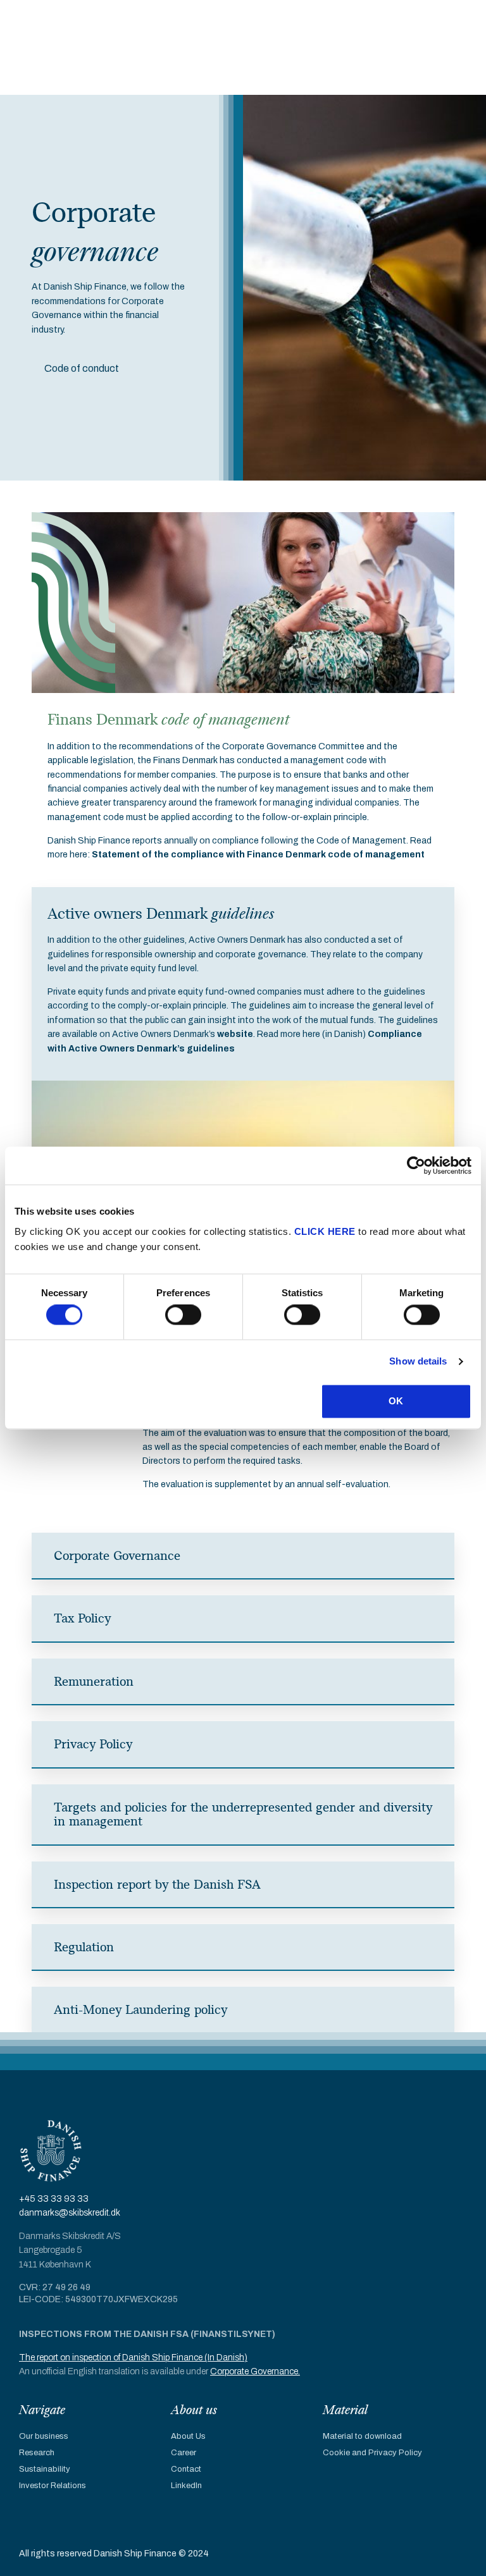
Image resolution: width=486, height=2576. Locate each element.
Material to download (362, 2436)
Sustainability (45, 2469)
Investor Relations (53, 2486)
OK (396, 1401)
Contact (186, 2469)
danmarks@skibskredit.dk (70, 2213)
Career (184, 2453)
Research (37, 2453)
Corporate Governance (254, 2371)
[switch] (183, 1315)
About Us (188, 2436)
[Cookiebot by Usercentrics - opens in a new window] (416, 1165)
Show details (418, 1362)
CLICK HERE (325, 1231)
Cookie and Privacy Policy (372, 2453)
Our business (44, 2436)
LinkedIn (186, 2486)
